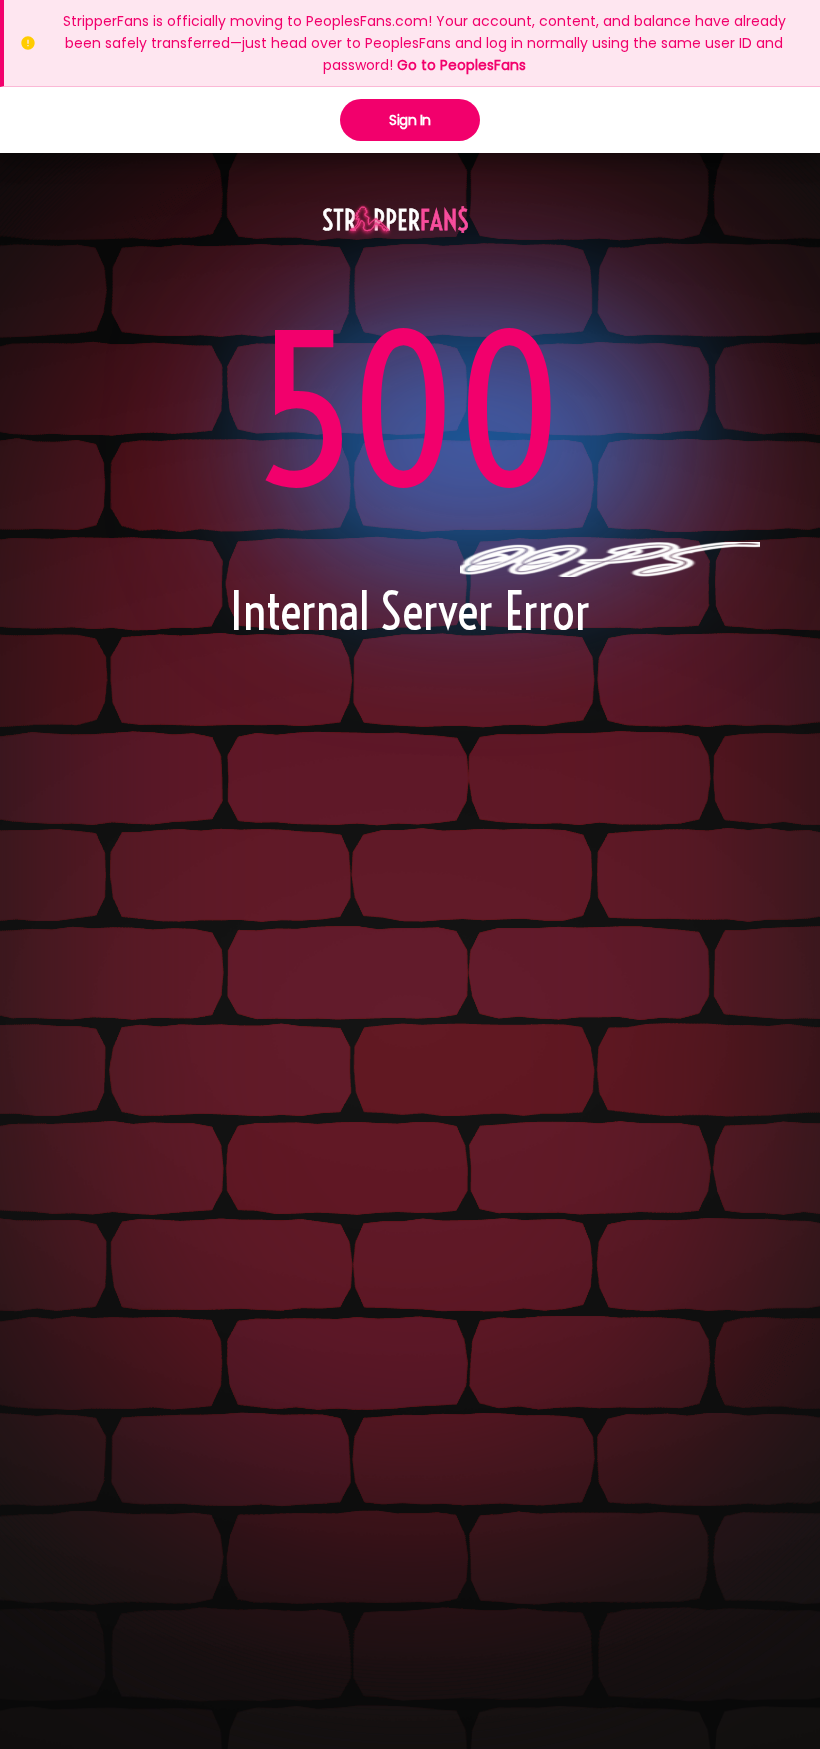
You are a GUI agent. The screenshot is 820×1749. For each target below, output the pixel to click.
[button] (395, 221)
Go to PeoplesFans (461, 65)
